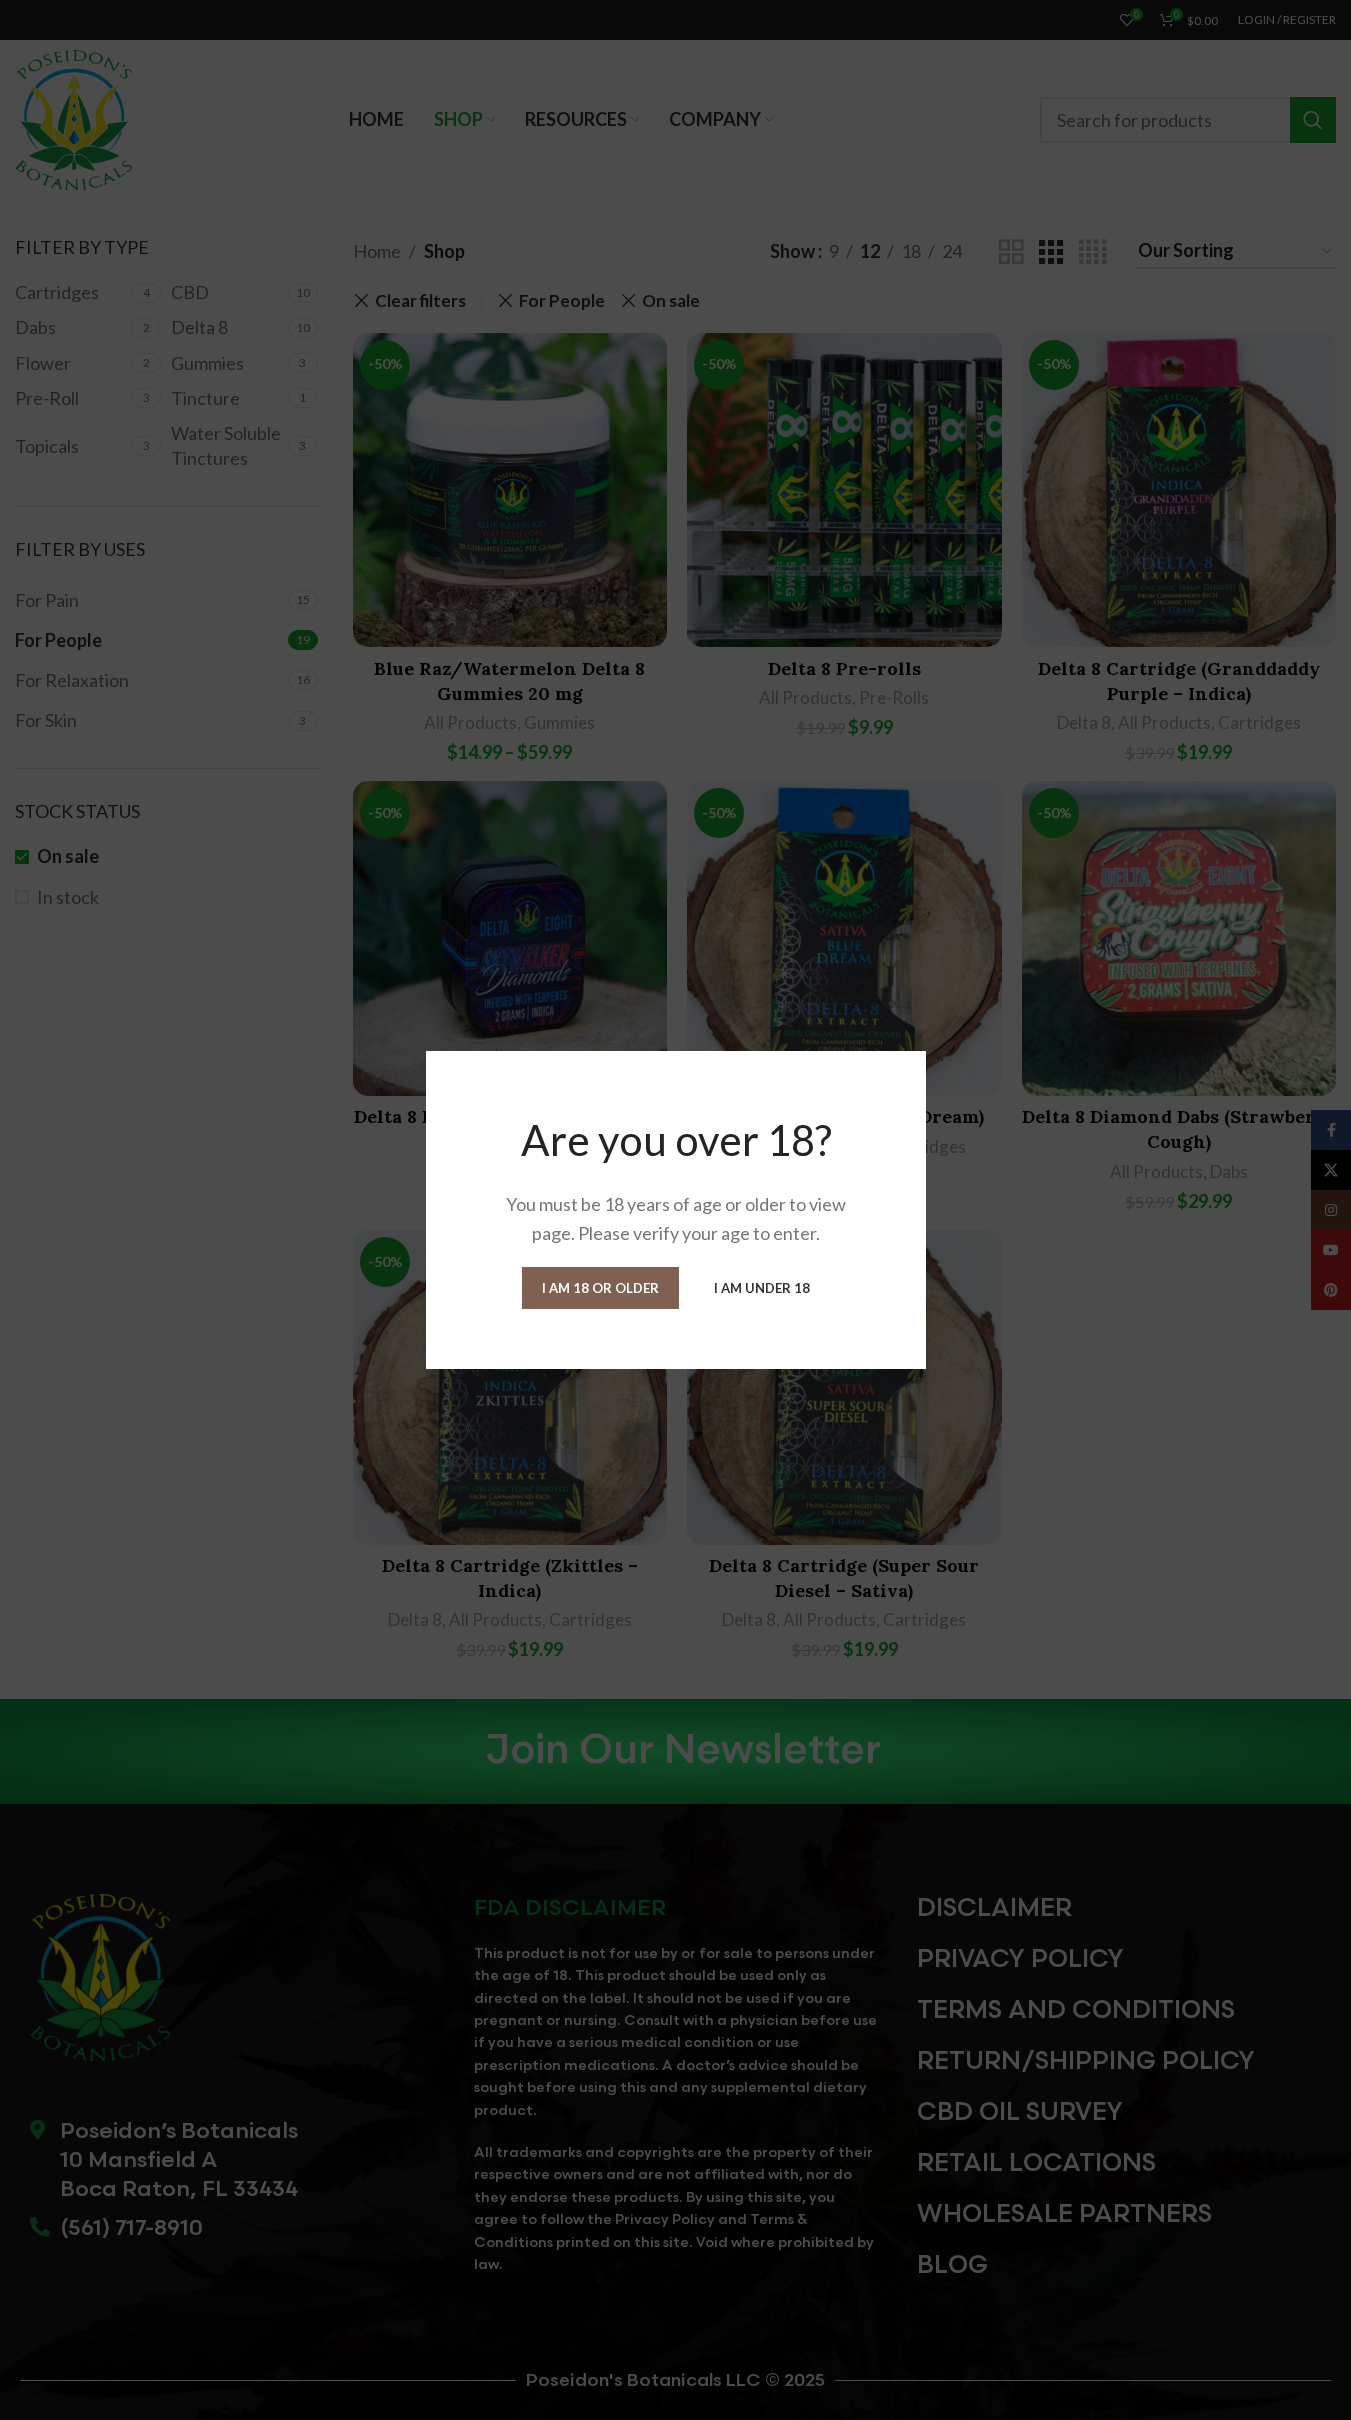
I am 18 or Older (600, 1287)
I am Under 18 (762, 1287)
